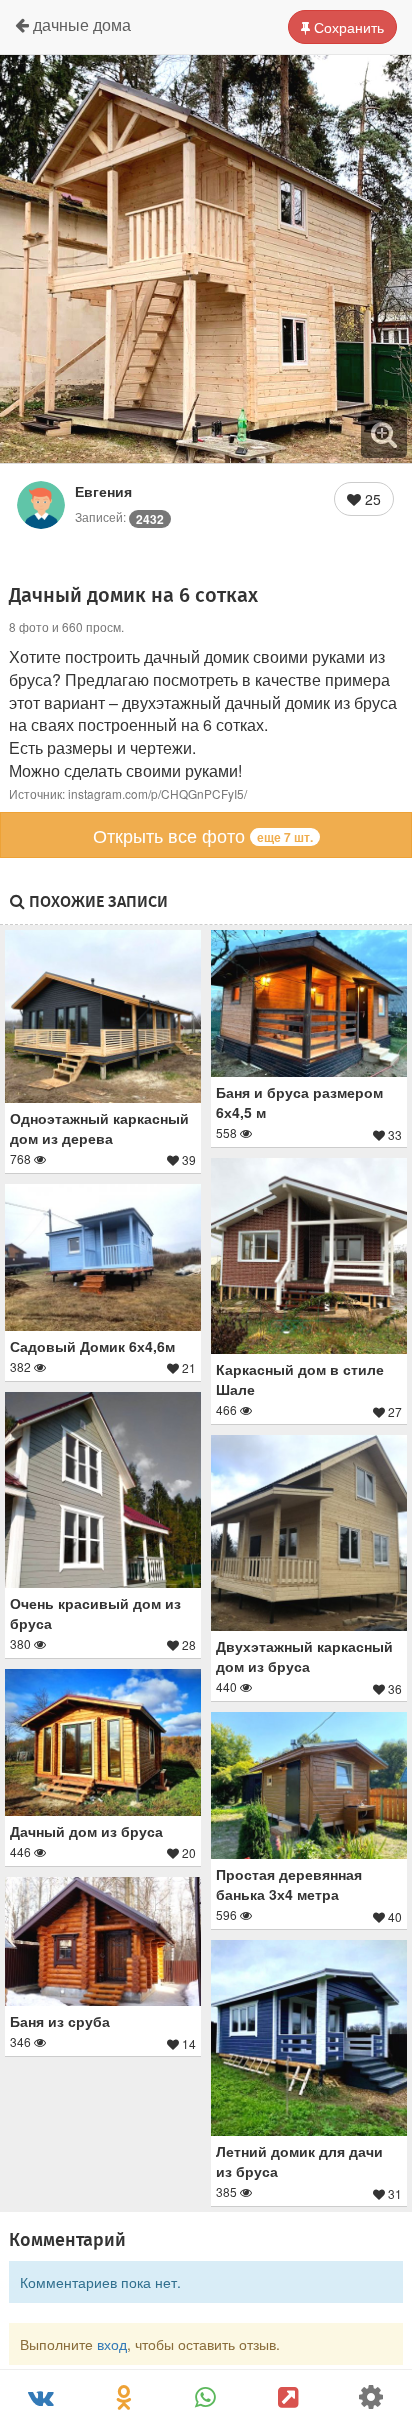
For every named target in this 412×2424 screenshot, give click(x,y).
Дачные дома (80, 24)
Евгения (103, 491)
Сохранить (347, 27)
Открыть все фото (203, 835)
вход (112, 2344)
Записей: (119, 516)
